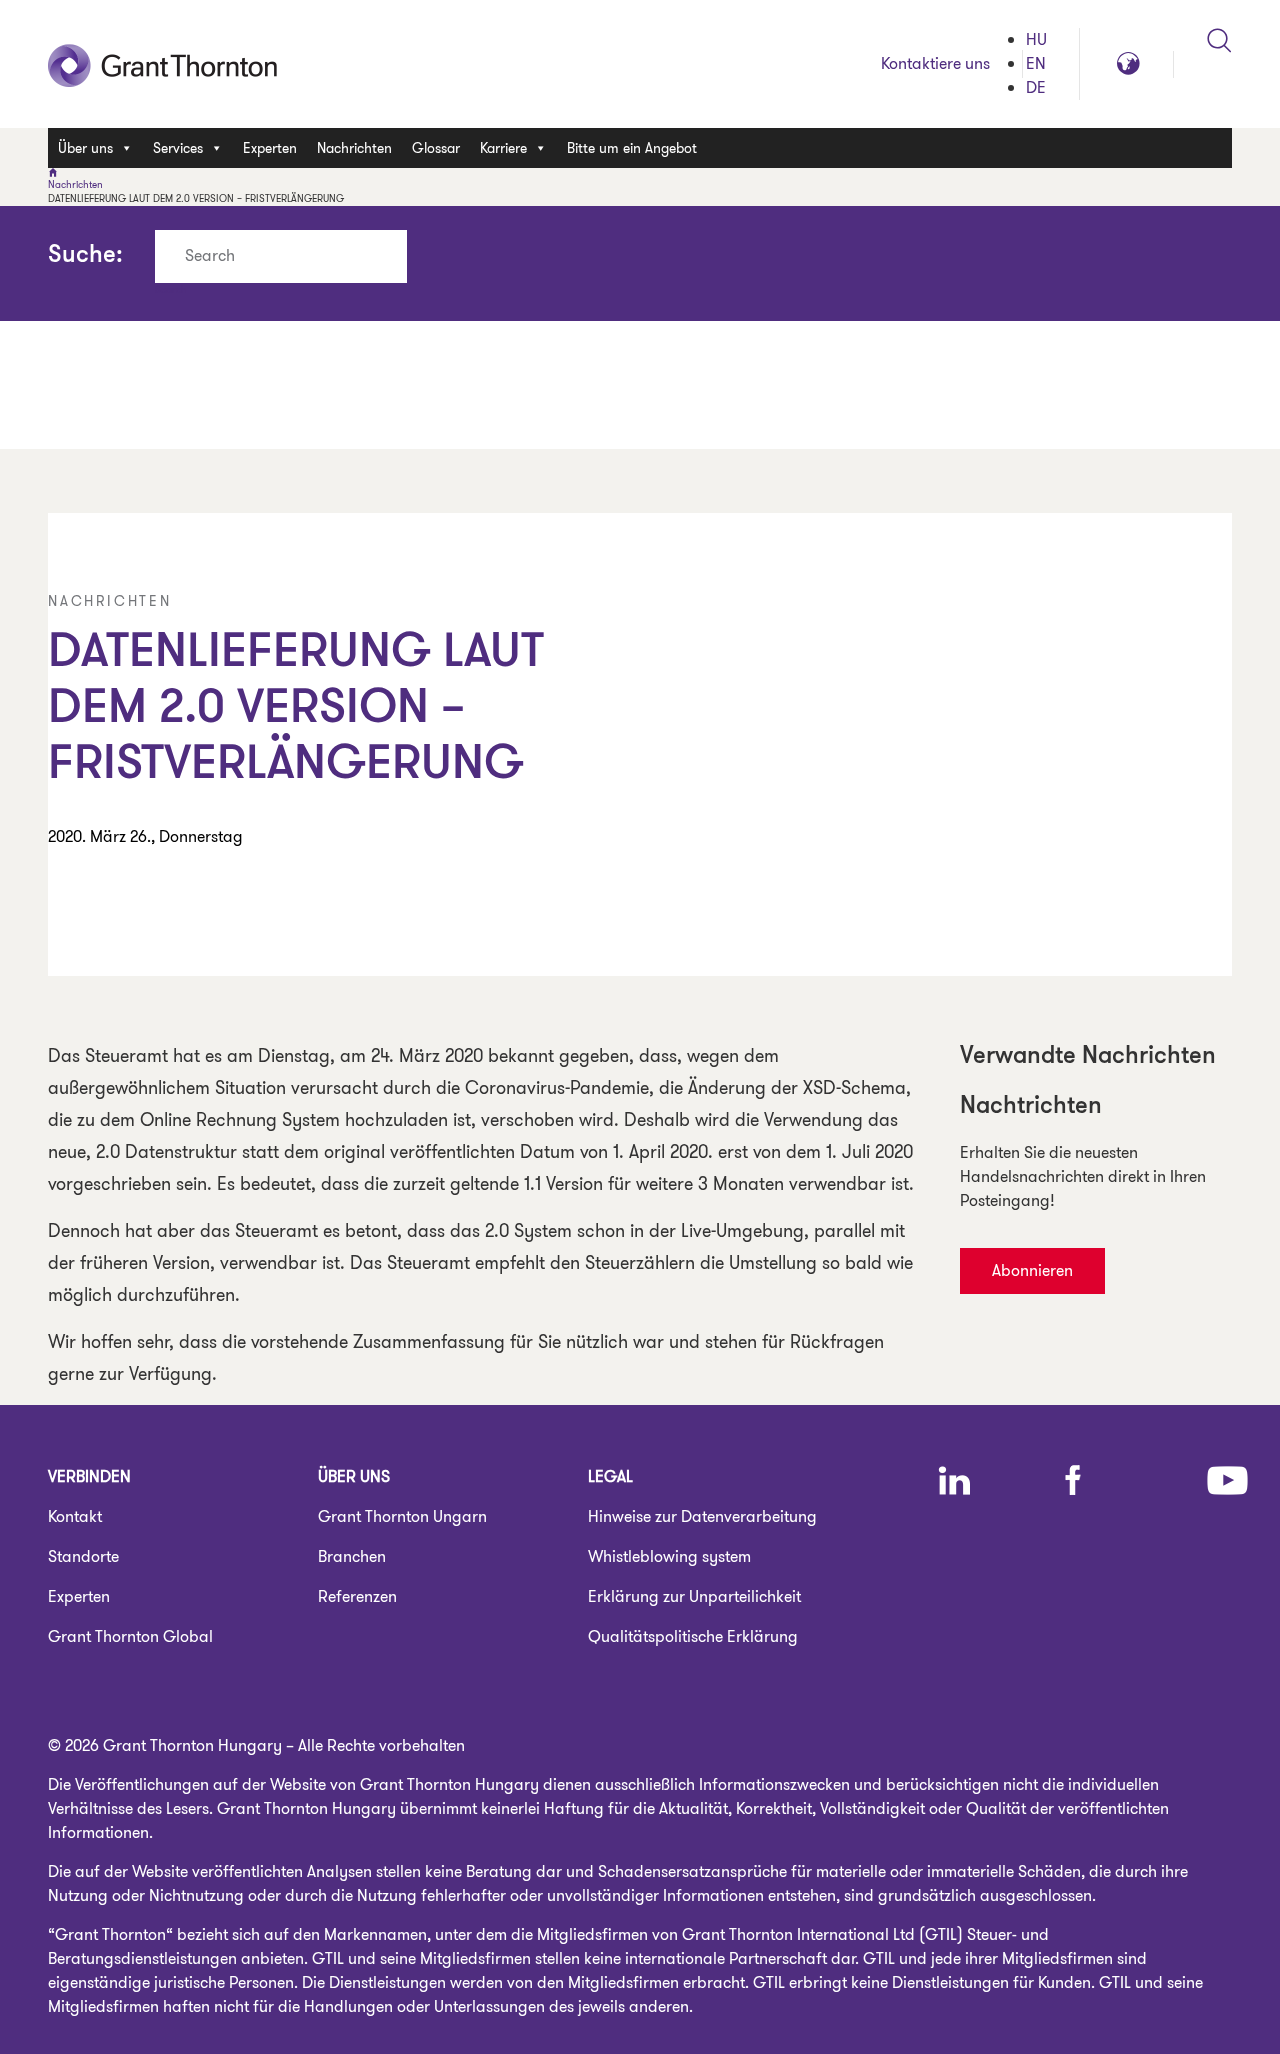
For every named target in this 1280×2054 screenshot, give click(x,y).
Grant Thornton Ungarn (402, 1516)
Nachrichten (354, 148)
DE (1036, 87)
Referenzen (357, 1596)
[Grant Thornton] (640, 173)
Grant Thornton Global (130, 1636)
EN (1036, 63)
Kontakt (75, 1516)
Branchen (352, 1556)
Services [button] (178, 148)
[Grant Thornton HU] (163, 64)
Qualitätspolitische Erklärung (693, 1636)
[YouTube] (1227, 1480)
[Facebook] (1073, 1480)
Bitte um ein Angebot (632, 148)
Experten (270, 148)
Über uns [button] (85, 148)
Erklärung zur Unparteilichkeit (694, 1596)
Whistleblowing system (669, 1556)
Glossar (436, 148)
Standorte (83, 1556)
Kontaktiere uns (935, 63)
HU (1036, 39)
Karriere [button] (503, 148)
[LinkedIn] (954, 1480)
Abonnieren (1032, 1270)
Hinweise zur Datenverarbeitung (702, 1516)
